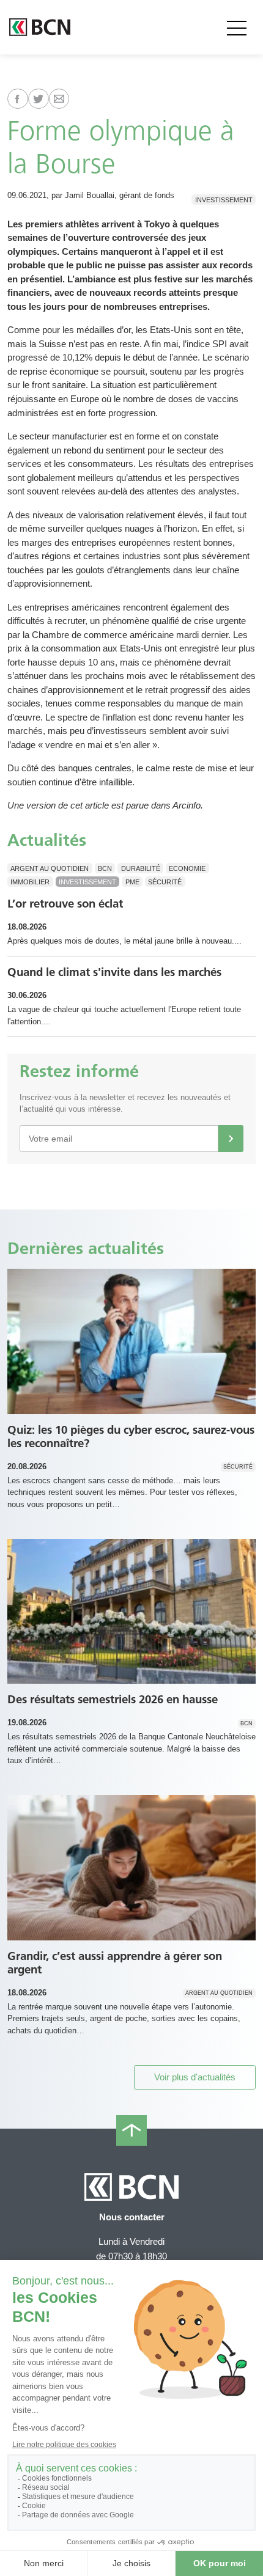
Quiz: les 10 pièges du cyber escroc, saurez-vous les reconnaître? (131, 1437)
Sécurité (165, 882)
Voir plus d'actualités (195, 2077)
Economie (187, 868)
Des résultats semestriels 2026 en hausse (113, 1699)
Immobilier (30, 882)
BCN (105, 868)
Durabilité (141, 868)
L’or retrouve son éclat (65, 904)
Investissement (224, 199)
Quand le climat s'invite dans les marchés (114, 972)
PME (132, 882)
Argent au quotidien (50, 868)
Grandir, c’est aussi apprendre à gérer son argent (115, 1963)
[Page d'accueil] (40, 27)
